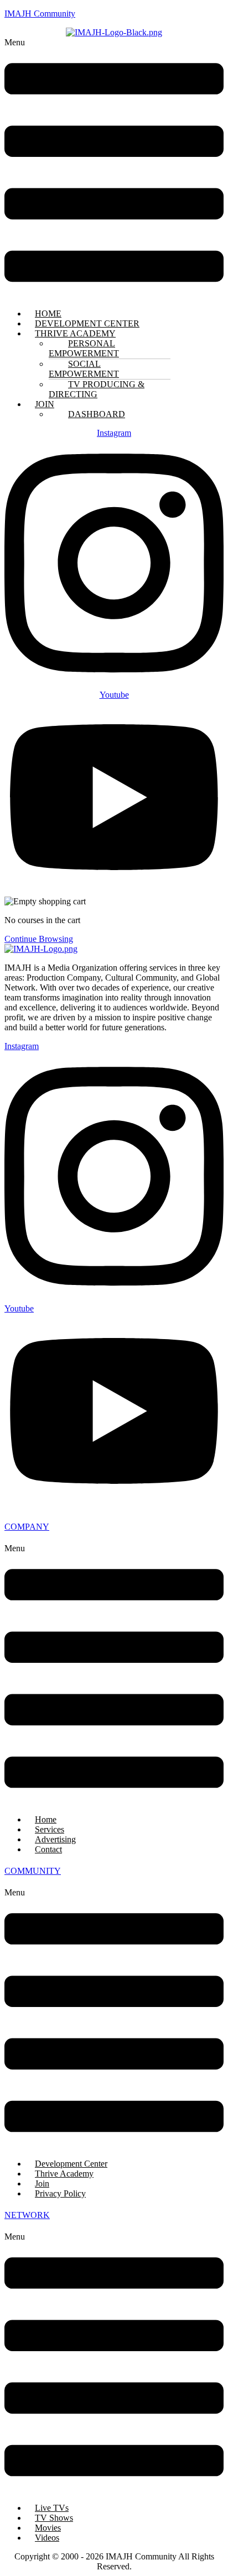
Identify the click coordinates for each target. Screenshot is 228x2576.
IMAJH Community (40, 14)
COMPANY (27, 1527)
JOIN (45, 404)
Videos (47, 2538)
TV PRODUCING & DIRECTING (97, 389)
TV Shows (54, 2518)
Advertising (55, 1839)
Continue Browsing (39, 939)
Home (46, 1819)
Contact (48, 1849)
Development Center (71, 2164)
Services (50, 1829)
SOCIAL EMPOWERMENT (84, 369)
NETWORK (27, 2215)
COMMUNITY (33, 1871)
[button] (114, 169)
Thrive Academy (64, 2174)
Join (42, 2183)
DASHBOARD (97, 414)
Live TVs (52, 2508)
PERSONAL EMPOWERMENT (84, 348)
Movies (48, 2528)
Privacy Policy (60, 2193)
